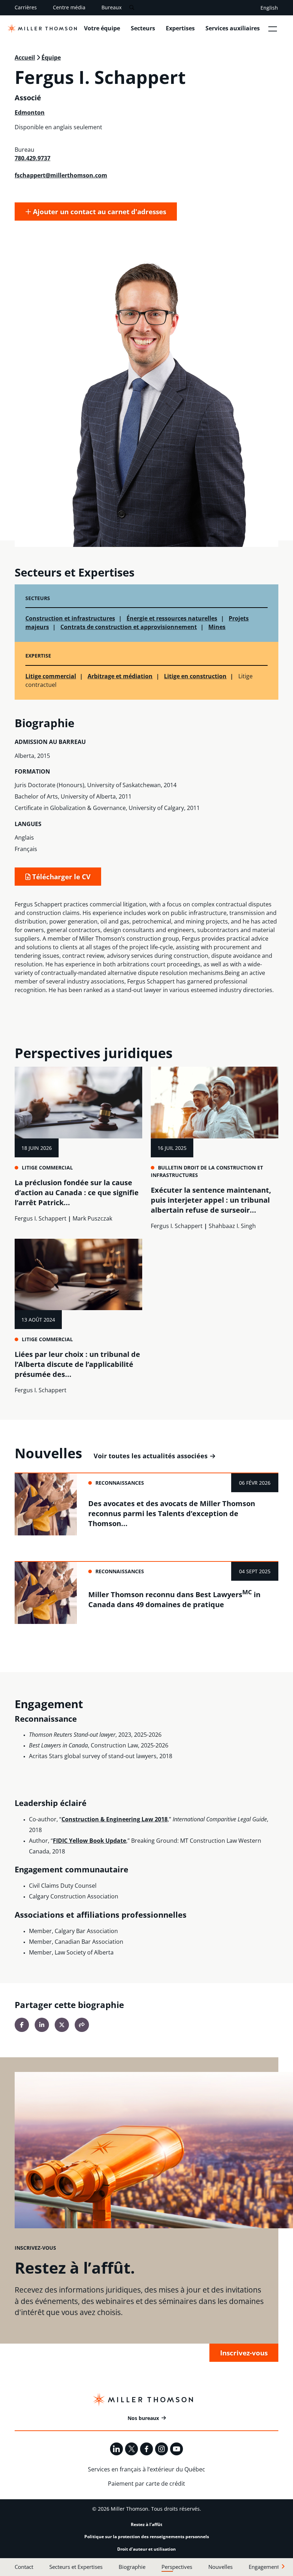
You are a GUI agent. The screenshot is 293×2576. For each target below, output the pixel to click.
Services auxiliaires (233, 28)
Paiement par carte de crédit (146, 2484)
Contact (24, 2567)
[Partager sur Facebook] (22, 2025)
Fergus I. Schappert (41, 1218)
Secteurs (143, 28)
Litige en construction (195, 676)
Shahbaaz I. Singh (232, 1226)
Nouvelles (220, 2567)
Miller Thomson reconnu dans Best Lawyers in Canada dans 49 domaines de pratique (174, 1599)
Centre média (69, 7)
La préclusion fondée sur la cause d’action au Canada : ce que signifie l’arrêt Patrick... (77, 1193)
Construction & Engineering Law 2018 (115, 1819)
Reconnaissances (120, 1483)
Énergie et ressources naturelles (172, 618)
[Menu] (273, 29)
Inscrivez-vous (244, 2353)
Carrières (26, 7)
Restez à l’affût (146, 2524)
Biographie (132, 2567)
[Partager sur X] (62, 2025)
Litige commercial (51, 676)
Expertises (180, 28)
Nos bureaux (143, 2418)
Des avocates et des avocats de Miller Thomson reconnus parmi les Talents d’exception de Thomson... (172, 1513)
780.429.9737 (33, 158)
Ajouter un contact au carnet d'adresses (99, 212)
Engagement (264, 2567)
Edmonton (30, 112)
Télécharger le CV (60, 877)
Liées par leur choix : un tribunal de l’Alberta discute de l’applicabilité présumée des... (77, 1364)
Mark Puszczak (92, 1218)
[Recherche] (132, 8)
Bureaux (111, 7)
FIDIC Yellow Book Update (90, 1841)
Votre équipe (102, 28)
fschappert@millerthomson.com (61, 175)
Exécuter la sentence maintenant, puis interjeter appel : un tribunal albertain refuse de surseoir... (211, 1200)
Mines (217, 627)
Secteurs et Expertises (76, 2567)
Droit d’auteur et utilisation (146, 2549)
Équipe (51, 57)
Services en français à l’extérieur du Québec (146, 2469)
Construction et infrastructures (70, 618)
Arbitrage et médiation (120, 676)
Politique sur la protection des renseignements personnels (147, 2537)
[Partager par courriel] (82, 2025)
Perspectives (177, 2567)
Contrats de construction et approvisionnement (129, 627)
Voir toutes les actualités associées (151, 1456)
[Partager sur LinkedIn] (42, 2025)
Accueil (25, 57)
